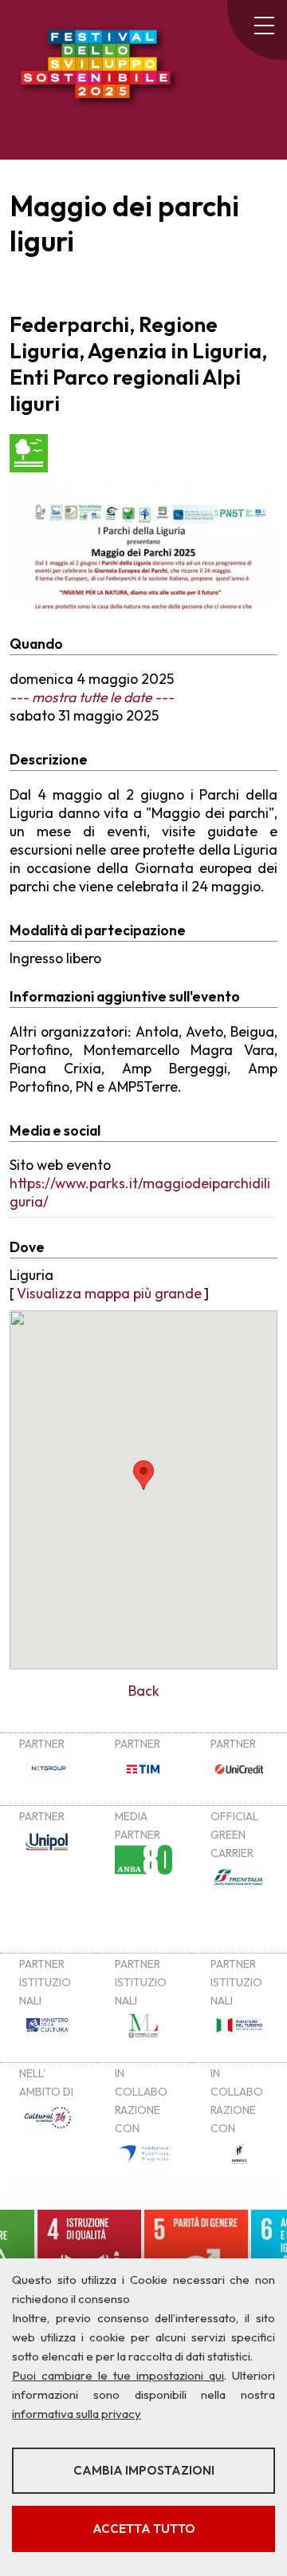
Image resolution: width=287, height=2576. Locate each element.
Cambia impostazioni (144, 2470)
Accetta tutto (144, 2529)
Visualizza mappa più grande (109, 1293)
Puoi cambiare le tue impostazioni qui (118, 2375)
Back (144, 1691)
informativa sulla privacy (77, 2414)
